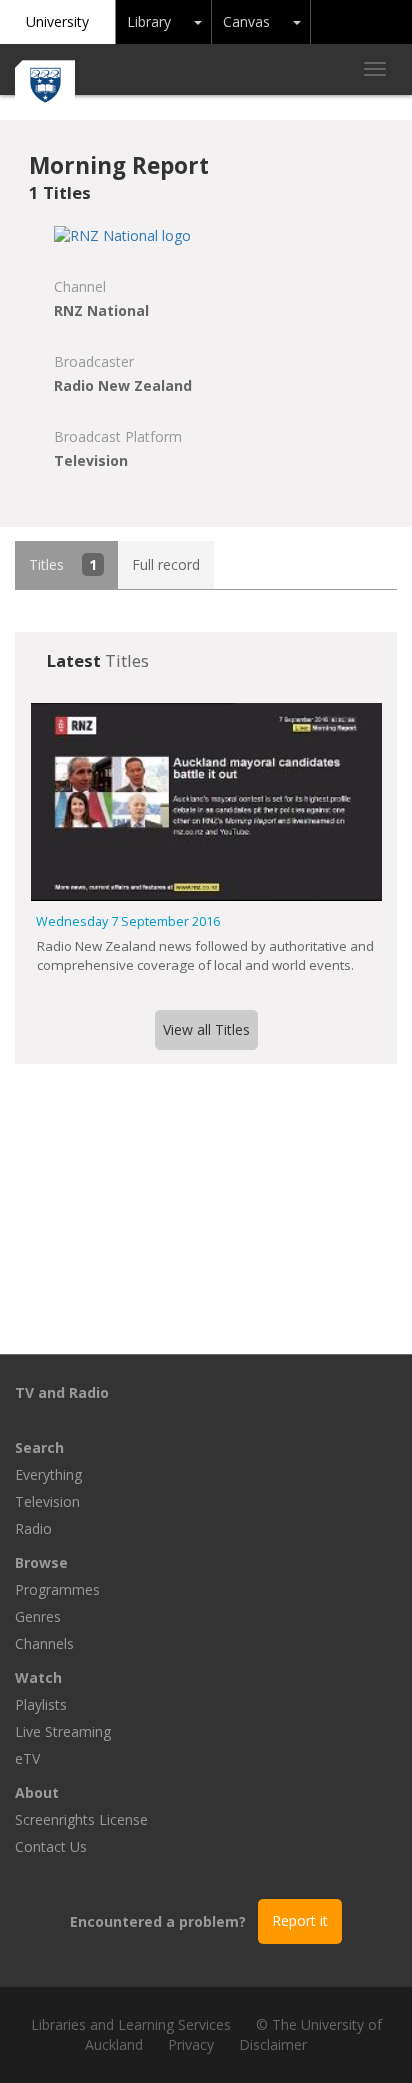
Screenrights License (81, 1819)
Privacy (191, 2044)
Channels (44, 1643)
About (37, 1792)
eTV (27, 1758)
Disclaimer (273, 2044)
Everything (48, 1474)
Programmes (57, 1589)
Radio (33, 1528)
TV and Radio (62, 1392)
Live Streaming (63, 1731)
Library (149, 21)
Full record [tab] (166, 564)
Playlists (41, 1704)
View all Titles (206, 1029)
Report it (300, 1920)
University (57, 21)
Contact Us (51, 1846)
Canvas (246, 21)
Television (47, 1501)
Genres (38, 1616)
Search (39, 1447)
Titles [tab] (63, 564)
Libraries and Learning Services (131, 2024)
